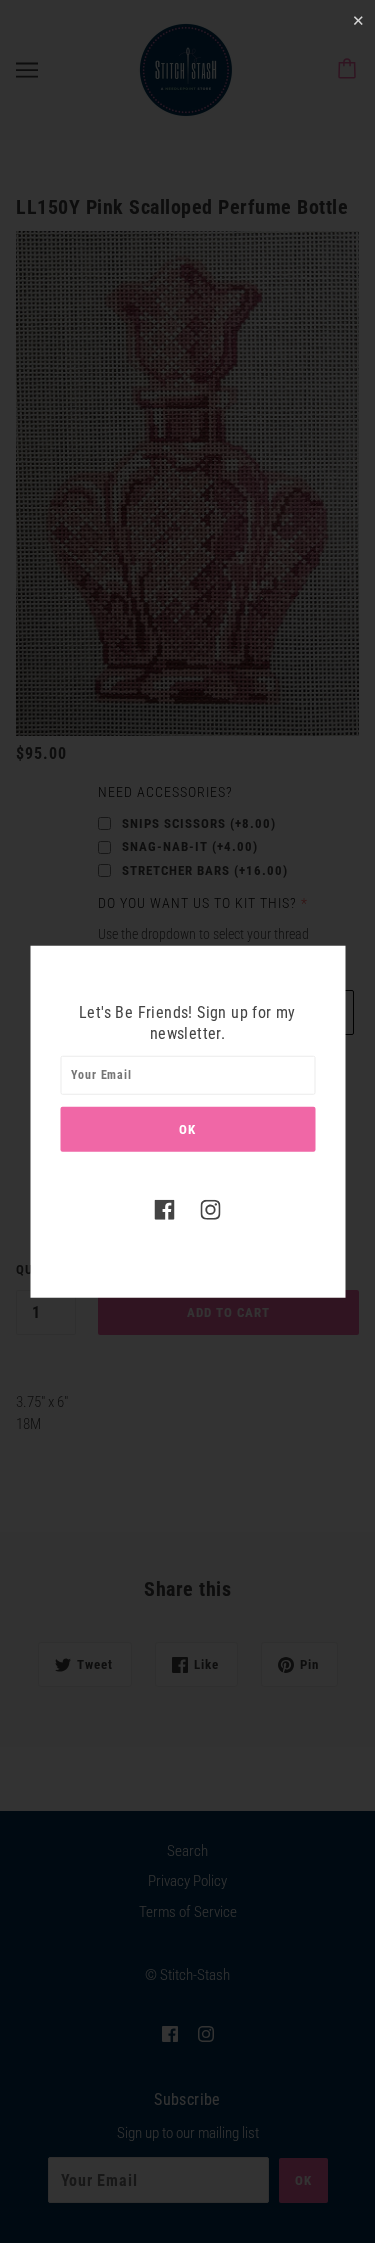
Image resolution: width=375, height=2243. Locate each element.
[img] (165, 1208)
